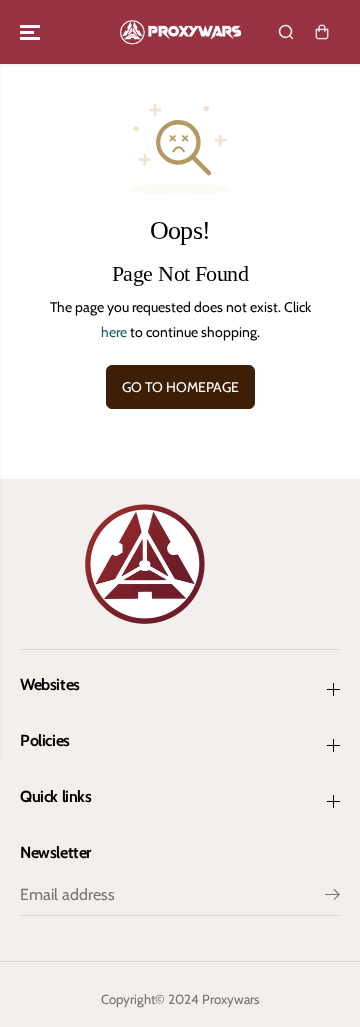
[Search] (286, 32)
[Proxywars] (180, 32)
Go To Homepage (180, 387)
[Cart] (322, 32)
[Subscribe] (332, 897)
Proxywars (231, 999)
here (114, 332)
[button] (32, 32)
